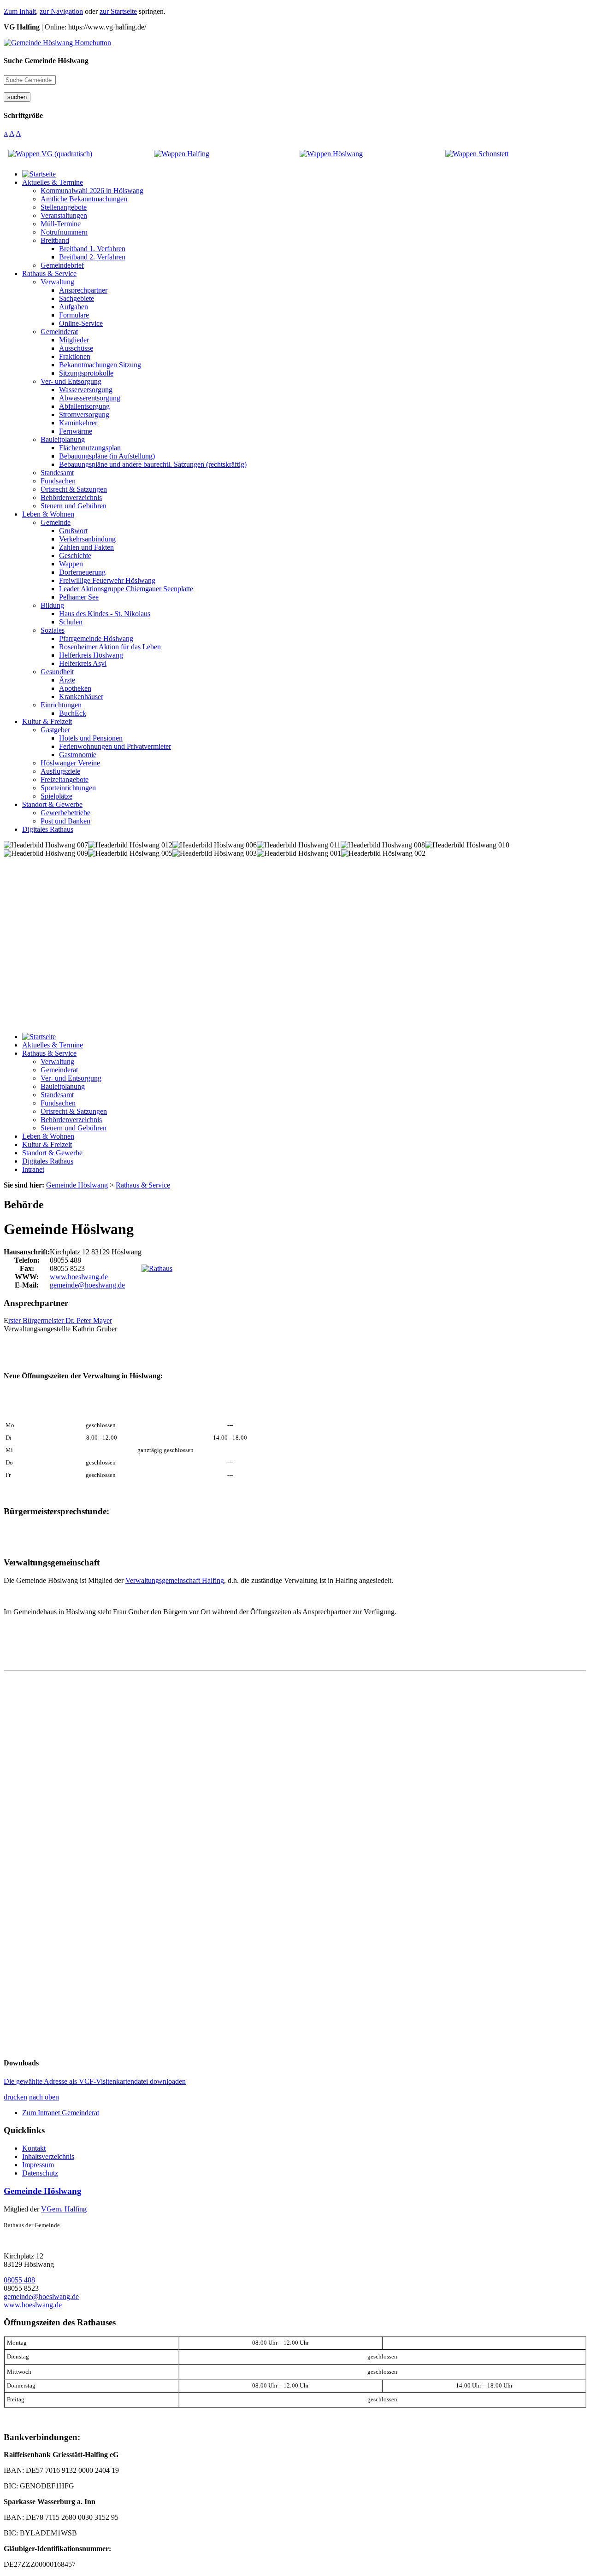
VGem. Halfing (64, 2209)
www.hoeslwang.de (79, 1277)
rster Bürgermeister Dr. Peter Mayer (60, 1320)
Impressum (38, 2165)
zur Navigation (61, 11)
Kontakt (34, 2148)
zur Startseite (118, 11)
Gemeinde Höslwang (43, 2191)
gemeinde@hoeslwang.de (87, 1285)
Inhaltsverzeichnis (48, 2156)
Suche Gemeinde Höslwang (46, 61)
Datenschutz (40, 2173)
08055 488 (19, 2280)
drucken (15, 2097)
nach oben (44, 2097)
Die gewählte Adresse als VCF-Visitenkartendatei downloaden (95, 2081)
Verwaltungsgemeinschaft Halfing (175, 1580)
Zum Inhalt (20, 11)
